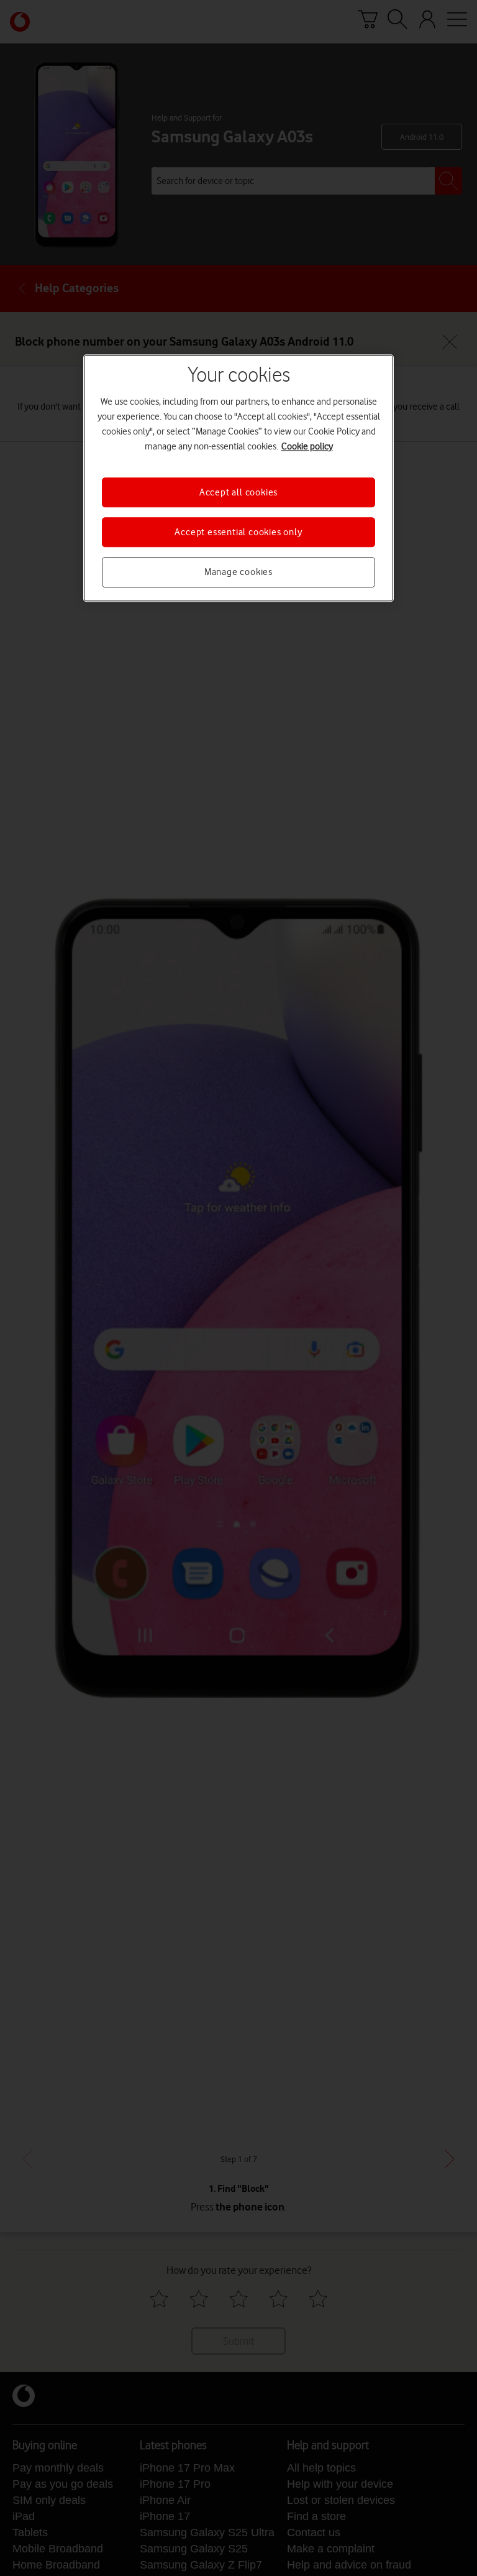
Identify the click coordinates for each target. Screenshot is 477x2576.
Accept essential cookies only (238, 532)
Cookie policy (307, 446)
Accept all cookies (238, 492)
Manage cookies (238, 573)
